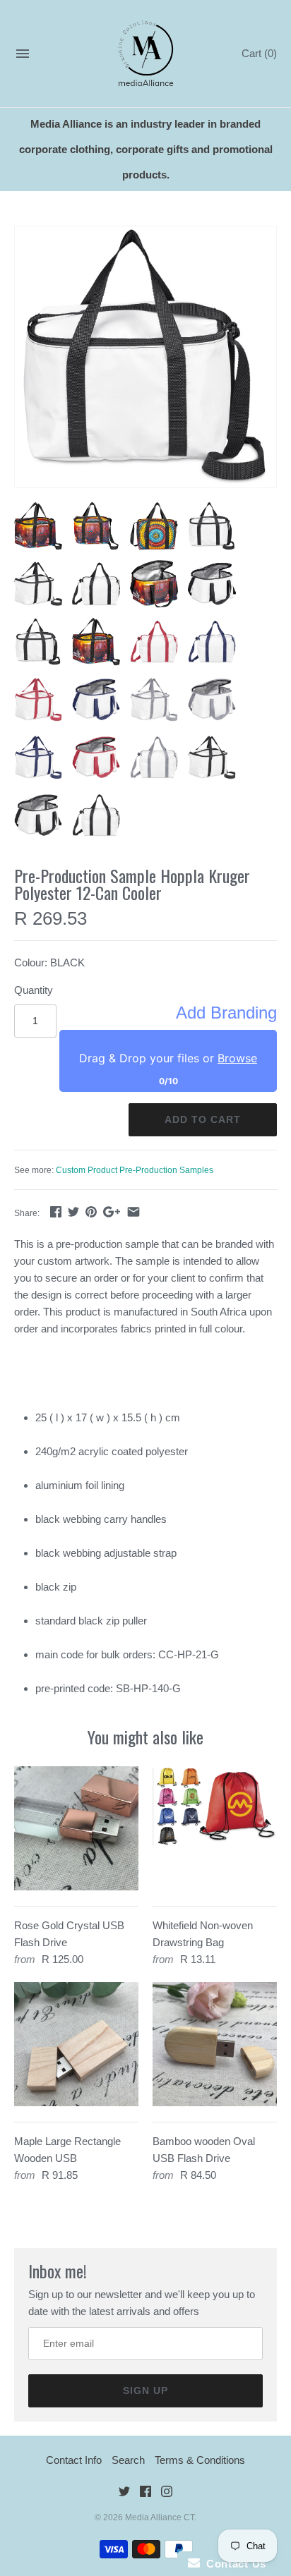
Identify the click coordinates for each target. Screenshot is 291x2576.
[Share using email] (133, 1211)
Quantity (34, 990)
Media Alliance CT (160, 2517)
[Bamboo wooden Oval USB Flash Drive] (215, 2044)
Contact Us (233, 2564)
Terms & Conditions (200, 2460)
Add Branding (226, 1013)
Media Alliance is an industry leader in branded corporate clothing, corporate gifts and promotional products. (146, 149)
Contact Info (74, 2460)
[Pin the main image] (91, 1211)
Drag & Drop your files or (168, 1058)
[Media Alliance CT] (146, 54)
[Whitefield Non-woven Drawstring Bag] (215, 1828)
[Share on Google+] (112, 1211)
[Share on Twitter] (73, 1211)
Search (128, 2460)
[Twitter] (124, 2494)
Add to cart (203, 1119)
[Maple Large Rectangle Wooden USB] (76, 2044)
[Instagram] (167, 2494)
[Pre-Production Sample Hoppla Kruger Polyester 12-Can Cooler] (145, 357)
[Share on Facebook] (56, 1211)
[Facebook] (145, 2494)
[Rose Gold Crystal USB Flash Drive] (76, 1828)
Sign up (145, 2390)
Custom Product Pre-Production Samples (135, 1170)
